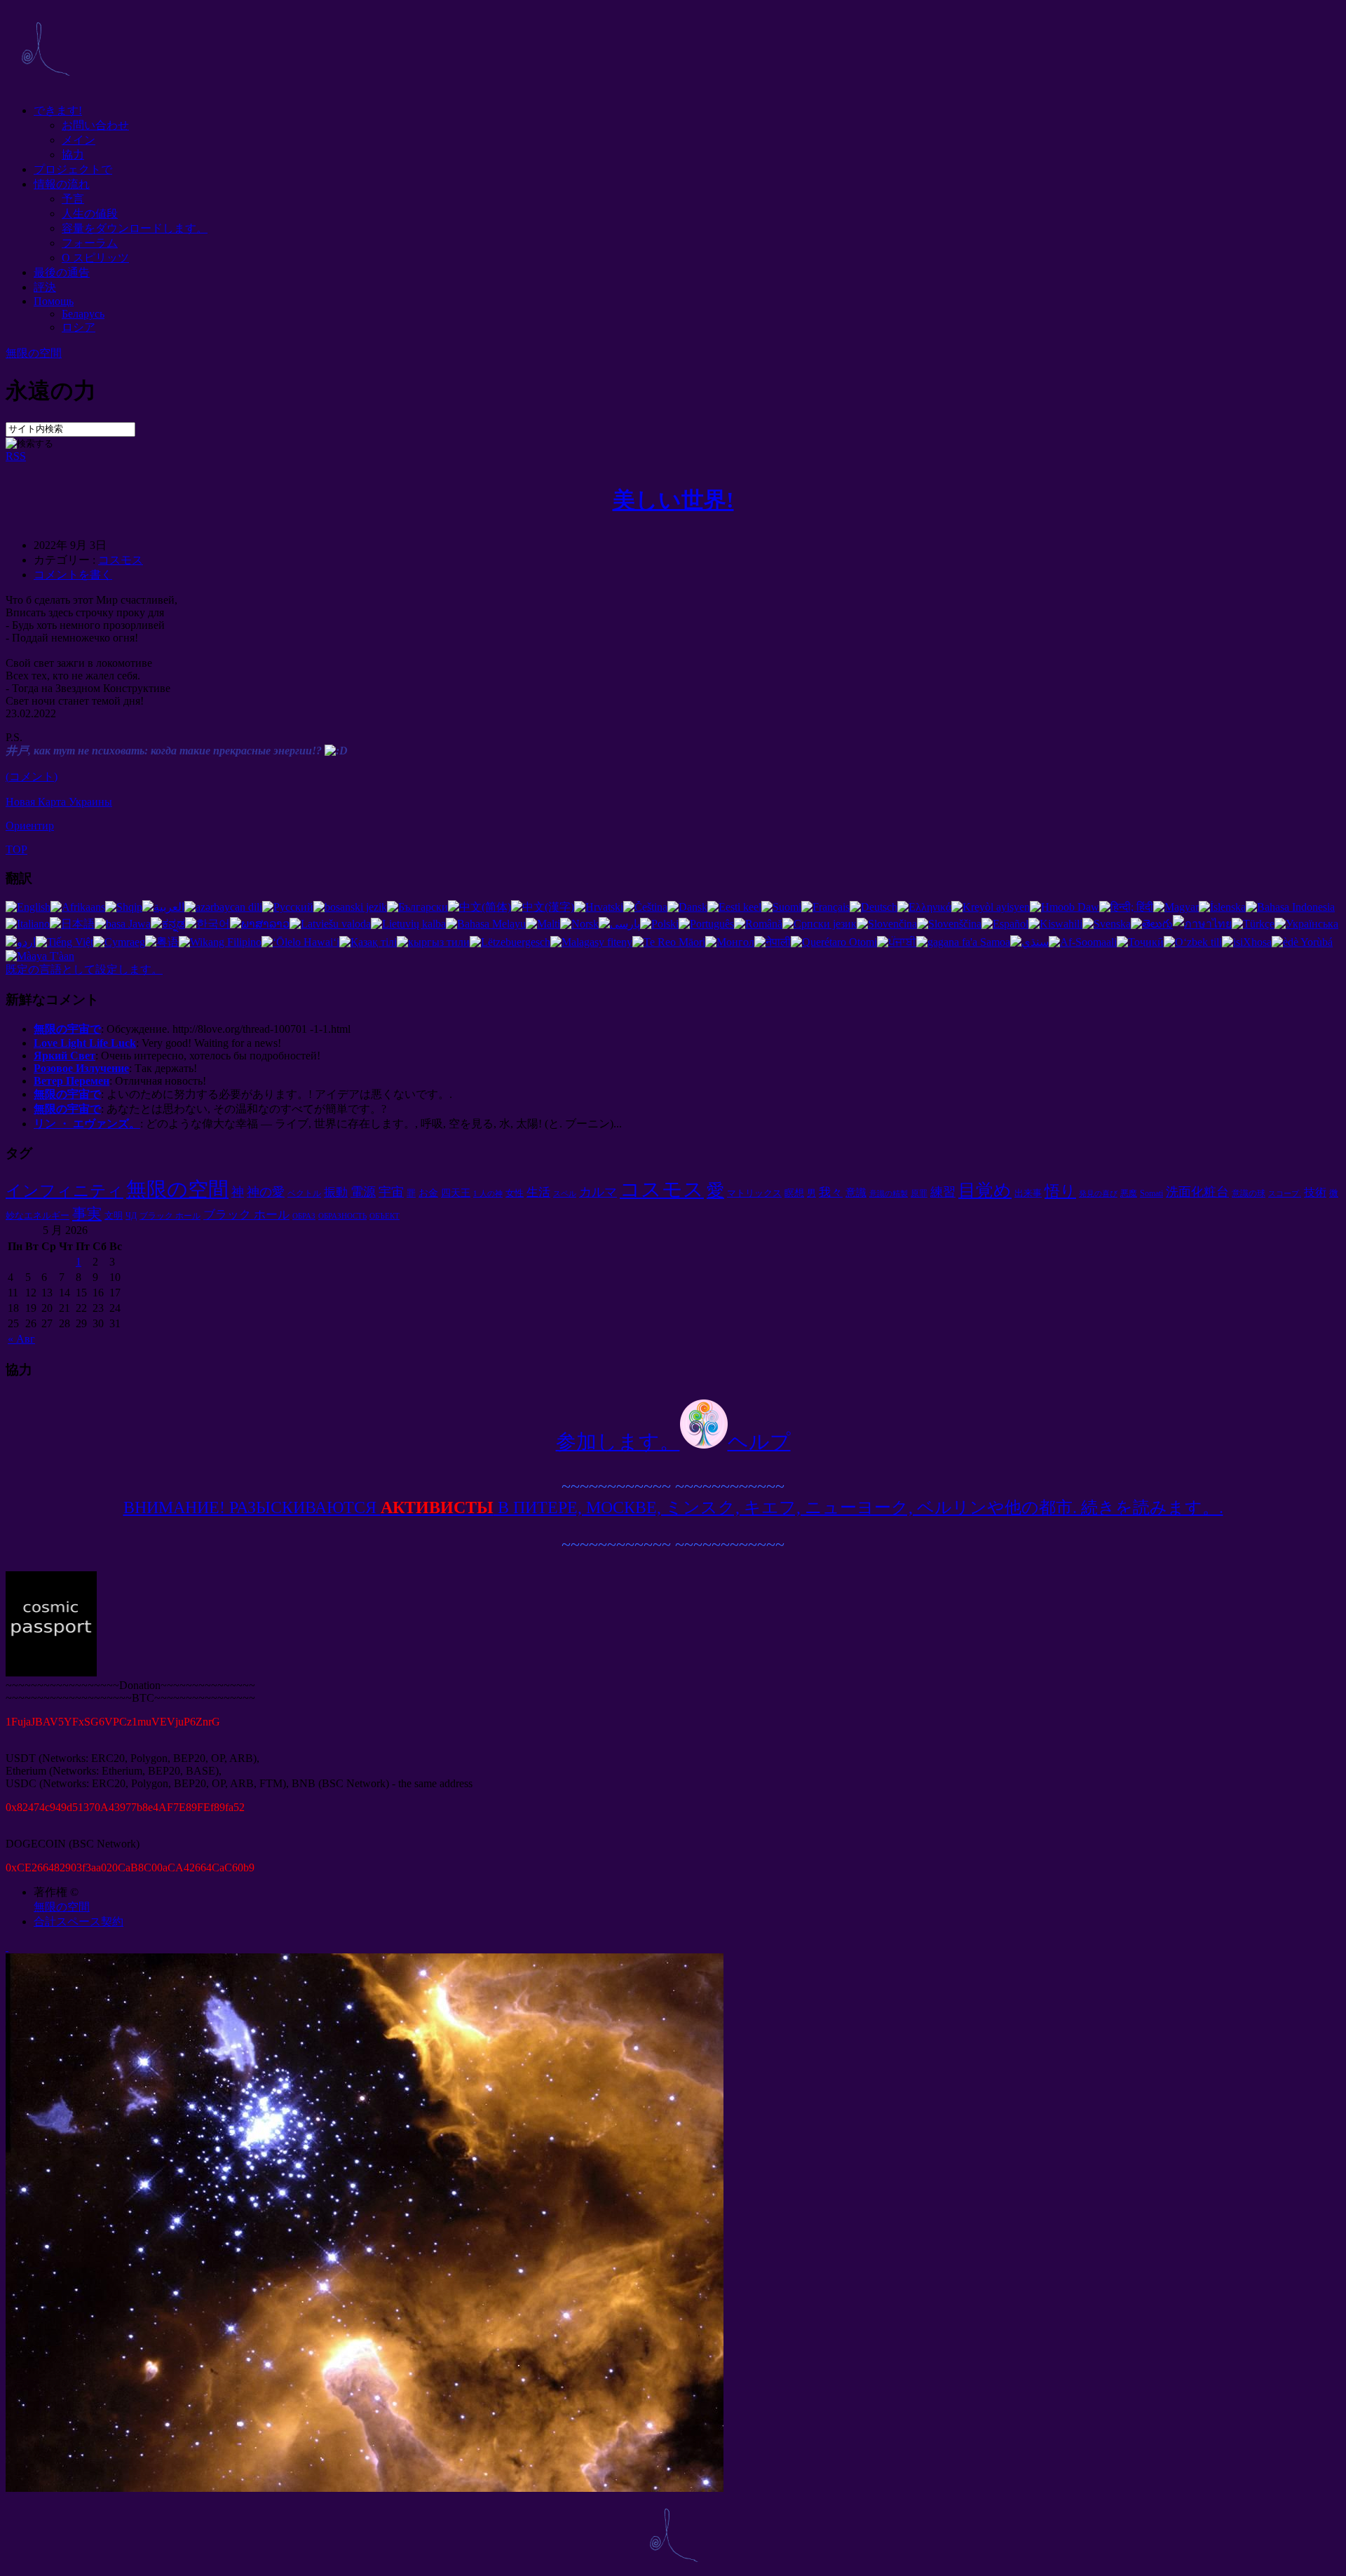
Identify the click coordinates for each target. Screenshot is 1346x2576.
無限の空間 (34, 353)
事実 (87, 1214)
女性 (515, 1193)
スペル (565, 1194)
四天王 (456, 1193)
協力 (73, 155)
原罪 (919, 1193)
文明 (114, 1215)
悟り (1060, 1191)
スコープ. (1285, 1194)
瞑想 (794, 1193)
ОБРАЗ (304, 1216)
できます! (58, 110)
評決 (45, 287)
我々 (831, 1192)
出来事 (1028, 1193)
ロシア (79, 327)
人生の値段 (90, 213)
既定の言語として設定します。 (84, 969)
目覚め (985, 1190)
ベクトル (304, 1193)
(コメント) (32, 777)
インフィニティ (64, 1191)
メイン (79, 140)
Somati (1151, 1193)
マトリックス (754, 1193)
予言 (73, 199)
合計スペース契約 (79, 1921)
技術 (1315, 1192)
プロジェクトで (73, 169)
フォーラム (90, 243)
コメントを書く (73, 575)
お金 (428, 1193)
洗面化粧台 (1197, 1192)
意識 (856, 1192)
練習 (943, 1192)
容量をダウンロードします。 (135, 228)
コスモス (121, 560)
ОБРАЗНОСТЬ (342, 1216)
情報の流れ (62, 184)
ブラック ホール (170, 1216)
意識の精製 (889, 1194)
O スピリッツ (95, 258)
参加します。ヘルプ (673, 1442)
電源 (363, 1192)
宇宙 (391, 1192)
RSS (16, 456)
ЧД (131, 1216)
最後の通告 (62, 272)
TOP (16, 849)
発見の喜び (1098, 1194)
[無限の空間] (45, 86)
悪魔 (1129, 1193)
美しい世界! (673, 500)
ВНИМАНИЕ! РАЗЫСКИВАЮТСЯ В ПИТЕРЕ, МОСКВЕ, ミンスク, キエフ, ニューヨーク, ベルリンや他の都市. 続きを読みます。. (673, 1507)
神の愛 (266, 1192)
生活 (538, 1192)
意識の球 (1249, 1193)
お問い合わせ (95, 125)
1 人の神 (488, 1194)
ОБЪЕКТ (385, 1216)
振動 (336, 1192)
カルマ (598, 1192)
